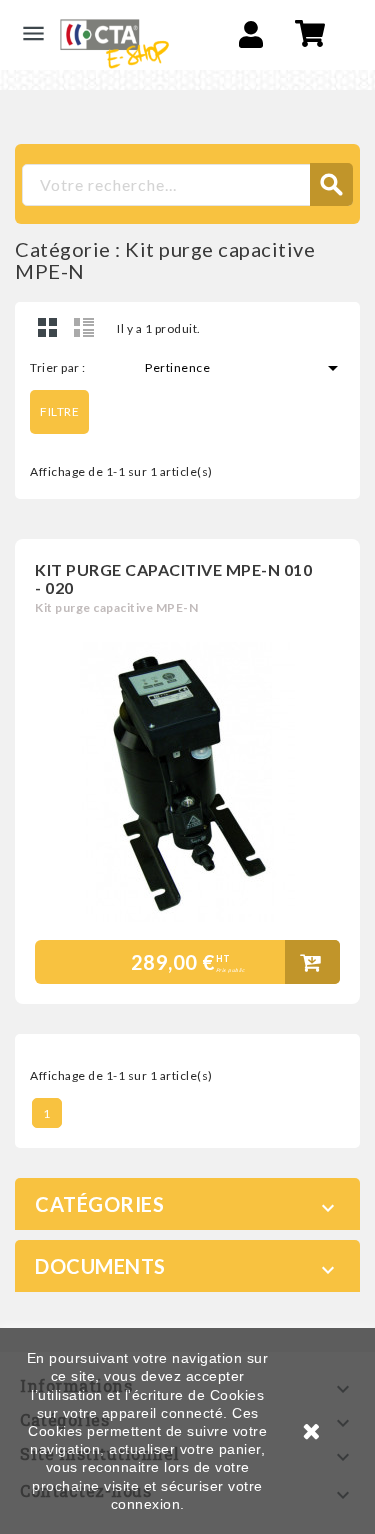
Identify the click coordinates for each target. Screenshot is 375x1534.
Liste (84, 327)
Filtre (59, 411)
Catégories (99, 1204)
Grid (48, 327)
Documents (100, 1266)
